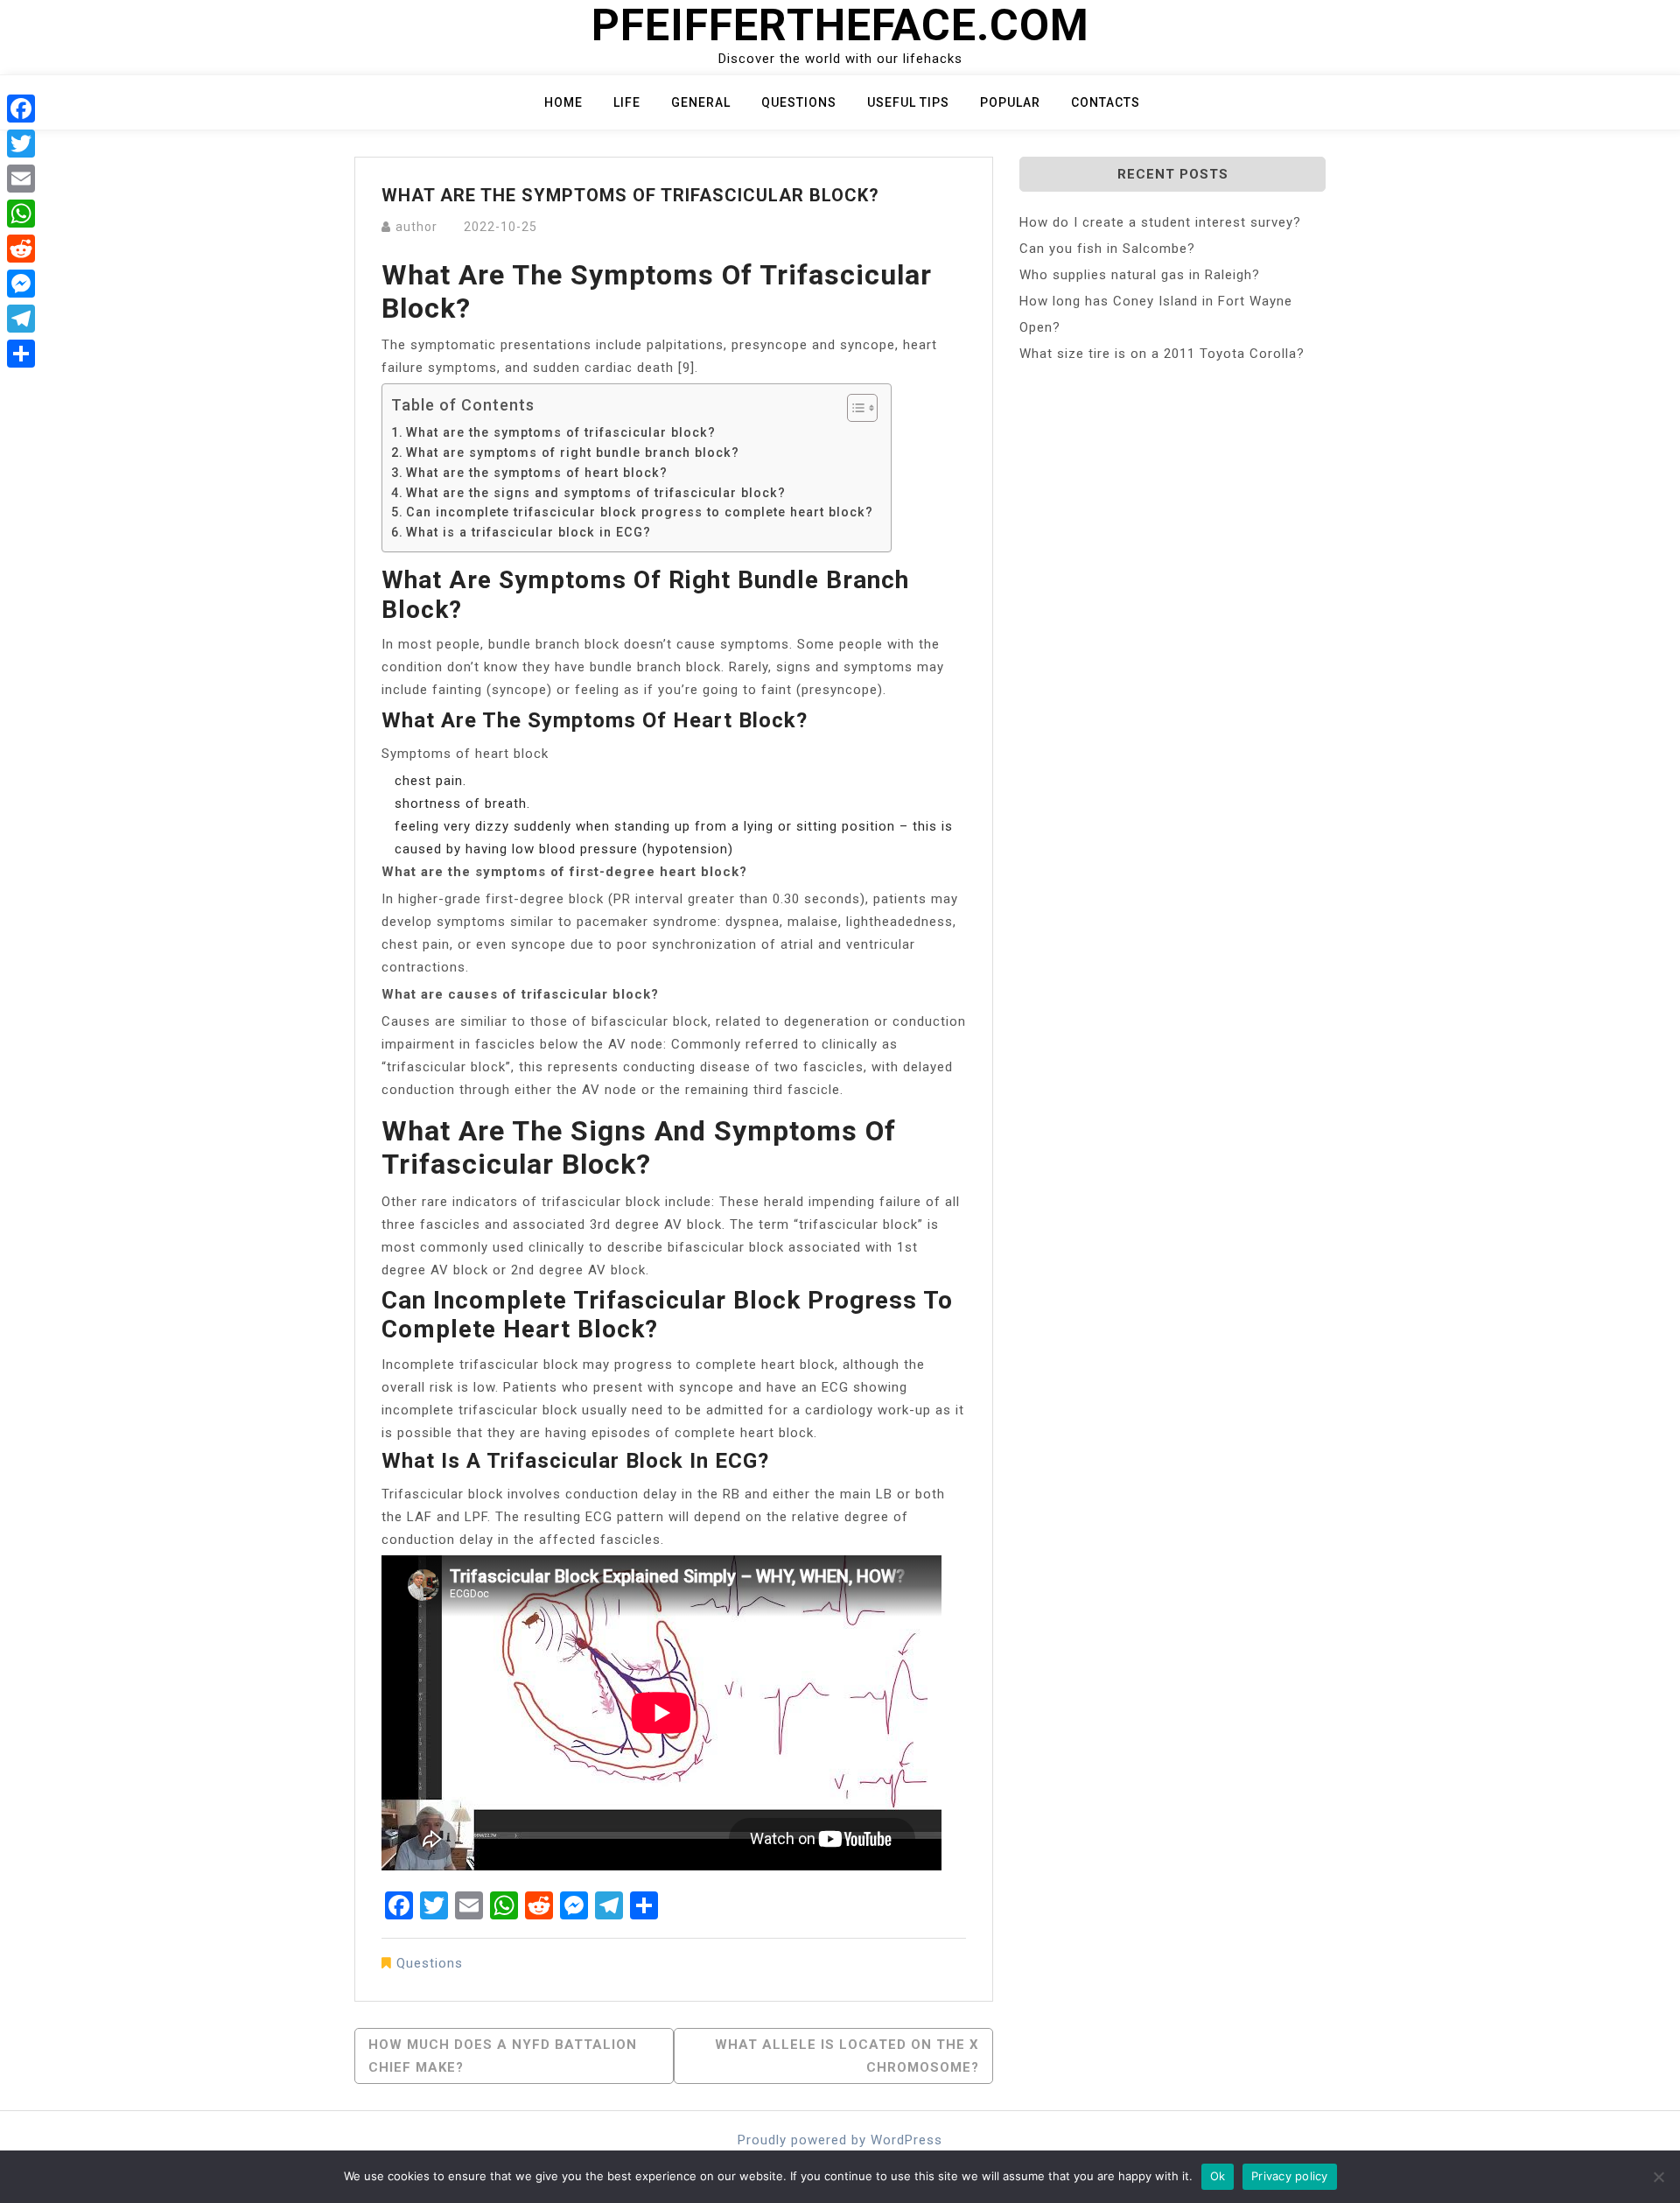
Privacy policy (1290, 2176)
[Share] (21, 354)
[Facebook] (21, 109)
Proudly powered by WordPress (840, 2140)
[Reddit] (21, 249)
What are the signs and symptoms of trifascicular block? (596, 493)
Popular (1010, 102)
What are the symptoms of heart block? (537, 473)
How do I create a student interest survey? (1160, 222)
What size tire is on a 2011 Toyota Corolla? (1162, 354)
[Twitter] (21, 144)
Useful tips (908, 102)
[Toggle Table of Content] (854, 408)
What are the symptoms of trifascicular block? (561, 432)
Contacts (1106, 102)
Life (627, 102)
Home (563, 102)
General (701, 102)
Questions (799, 102)
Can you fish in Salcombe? (1107, 249)
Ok (1218, 2176)
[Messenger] (21, 284)
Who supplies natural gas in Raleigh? (1140, 275)
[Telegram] (21, 319)
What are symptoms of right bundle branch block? (573, 453)
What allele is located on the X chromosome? (847, 2056)
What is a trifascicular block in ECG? (528, 532)
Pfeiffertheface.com (840, 25)
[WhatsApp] (21, 214)
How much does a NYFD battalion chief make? (503, 2056)
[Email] (21, 179)
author (416, 227)
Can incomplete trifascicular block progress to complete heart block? (640, 512)
